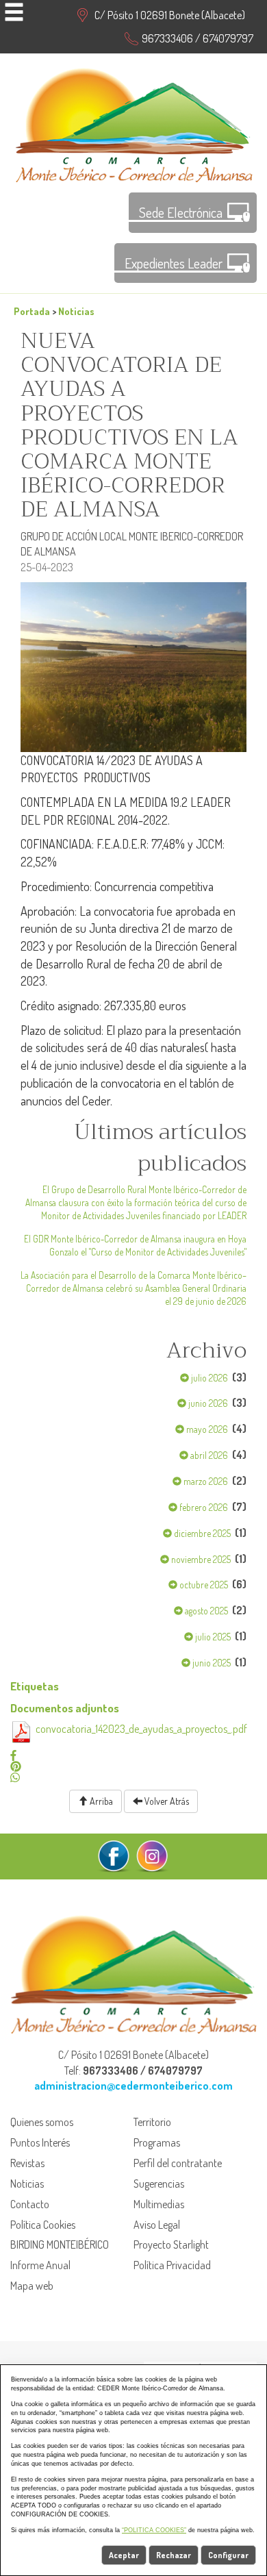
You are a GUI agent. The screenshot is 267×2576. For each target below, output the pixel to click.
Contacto (30, 2204)
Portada (32, 311)
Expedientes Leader (174, 263)
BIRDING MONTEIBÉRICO (60, 2244)
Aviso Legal (157, 2225)
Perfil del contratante (178, 2163)
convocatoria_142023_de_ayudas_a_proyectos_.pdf (141, 1729)
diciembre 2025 (201, 1533)
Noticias (76, 311)
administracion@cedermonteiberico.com (133, 2086)
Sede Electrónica (181, 212)
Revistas (27, 2163)
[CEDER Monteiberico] (134, 123)
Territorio (152, 2122)
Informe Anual (40, 2265)
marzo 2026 (205, 1481)
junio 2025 (211, 1663)
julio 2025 (212, 1637)
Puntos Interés (40, 2142)
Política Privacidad (172, 2265)
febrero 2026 (203, 1507)
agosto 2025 (205, 1611)
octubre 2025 (203, 1585)
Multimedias (159, 2204)
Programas (157, 2142)
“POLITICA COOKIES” (154, 2530)
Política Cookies (43, 2225)
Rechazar (174, 2555)
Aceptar (124, 2555)
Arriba (100, 1801)
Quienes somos (42, 2122)
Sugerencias (159, 2184)
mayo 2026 (206, 1429)
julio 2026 (208, 1378)
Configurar (228, 2555)
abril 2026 (208, 1455)
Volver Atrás (166, 1801)
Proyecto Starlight (171, 2244)
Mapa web (32, 2286)
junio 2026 (207, 1403)
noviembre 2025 (200, 1559)
